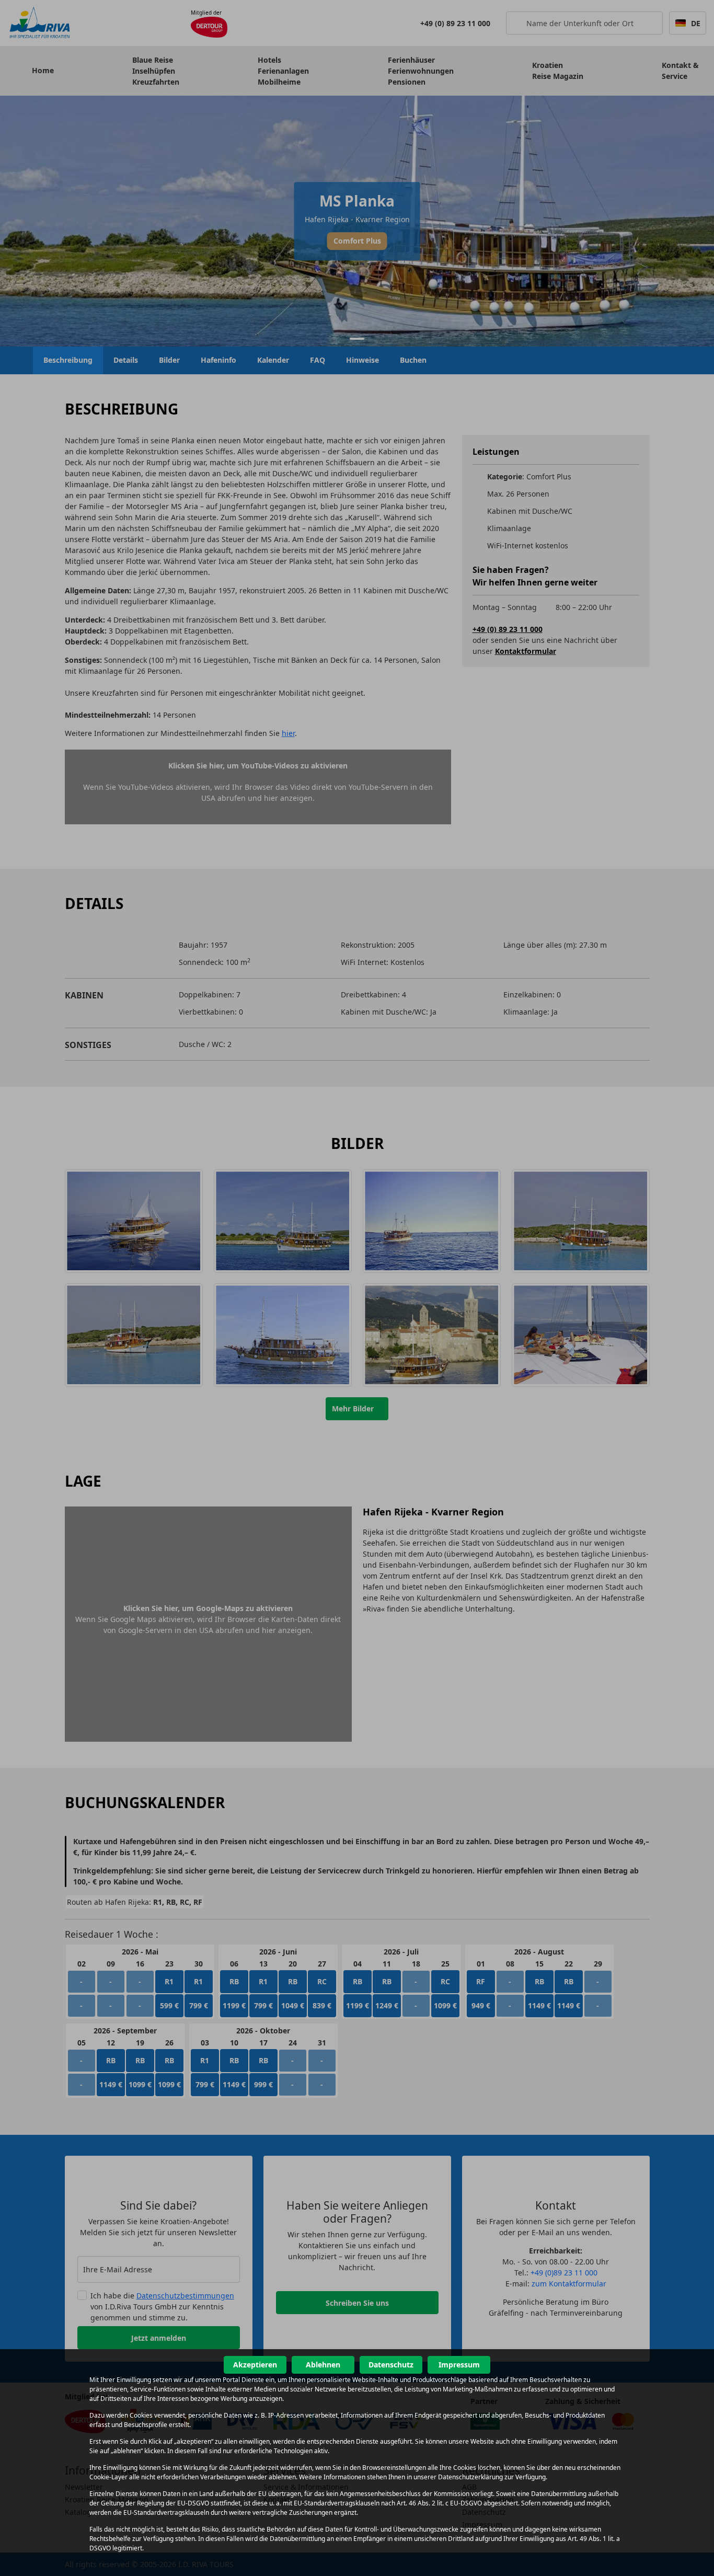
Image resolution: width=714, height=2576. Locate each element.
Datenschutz (391, 2365)
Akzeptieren (255, 2365)
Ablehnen (323, 2365)
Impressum (459, 2365)
